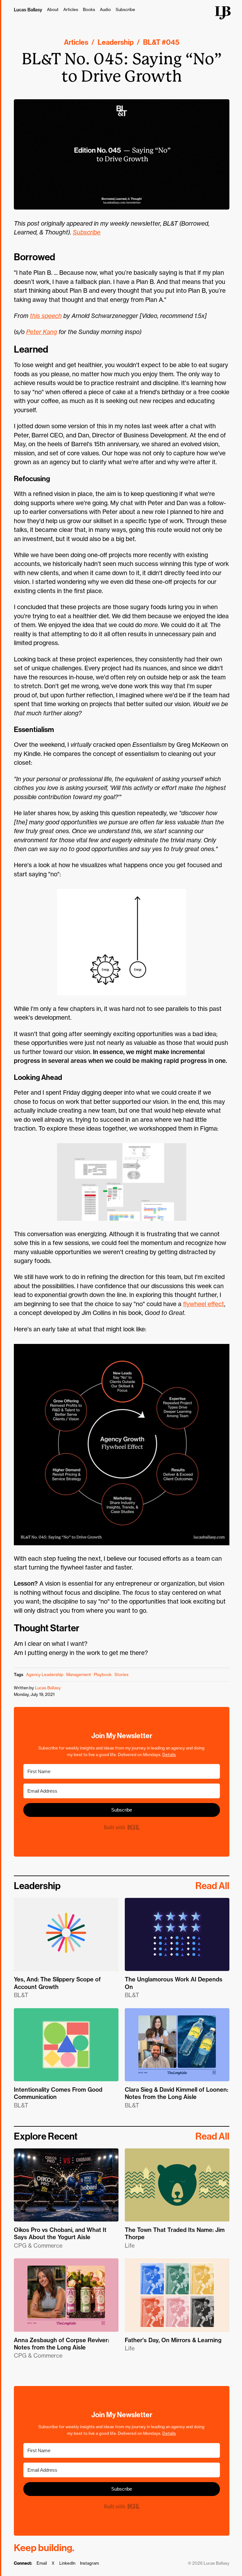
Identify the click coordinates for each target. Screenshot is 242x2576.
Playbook (103, 1674)
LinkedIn (67, 2563)
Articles (71, 9)
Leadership (116, 42)
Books (89, 9)
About (53, 9)
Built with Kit (121, 1827)
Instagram (89, 2563)
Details (169, 1755)
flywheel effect (204, 1304)
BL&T (152, 42)
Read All (212, 1886)
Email (42, 2563)
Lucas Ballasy (28, 10)
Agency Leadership (45, 1674)
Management (79, 1674)
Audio (105, 9)
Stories (121, 1674)
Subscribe (125, 9)
